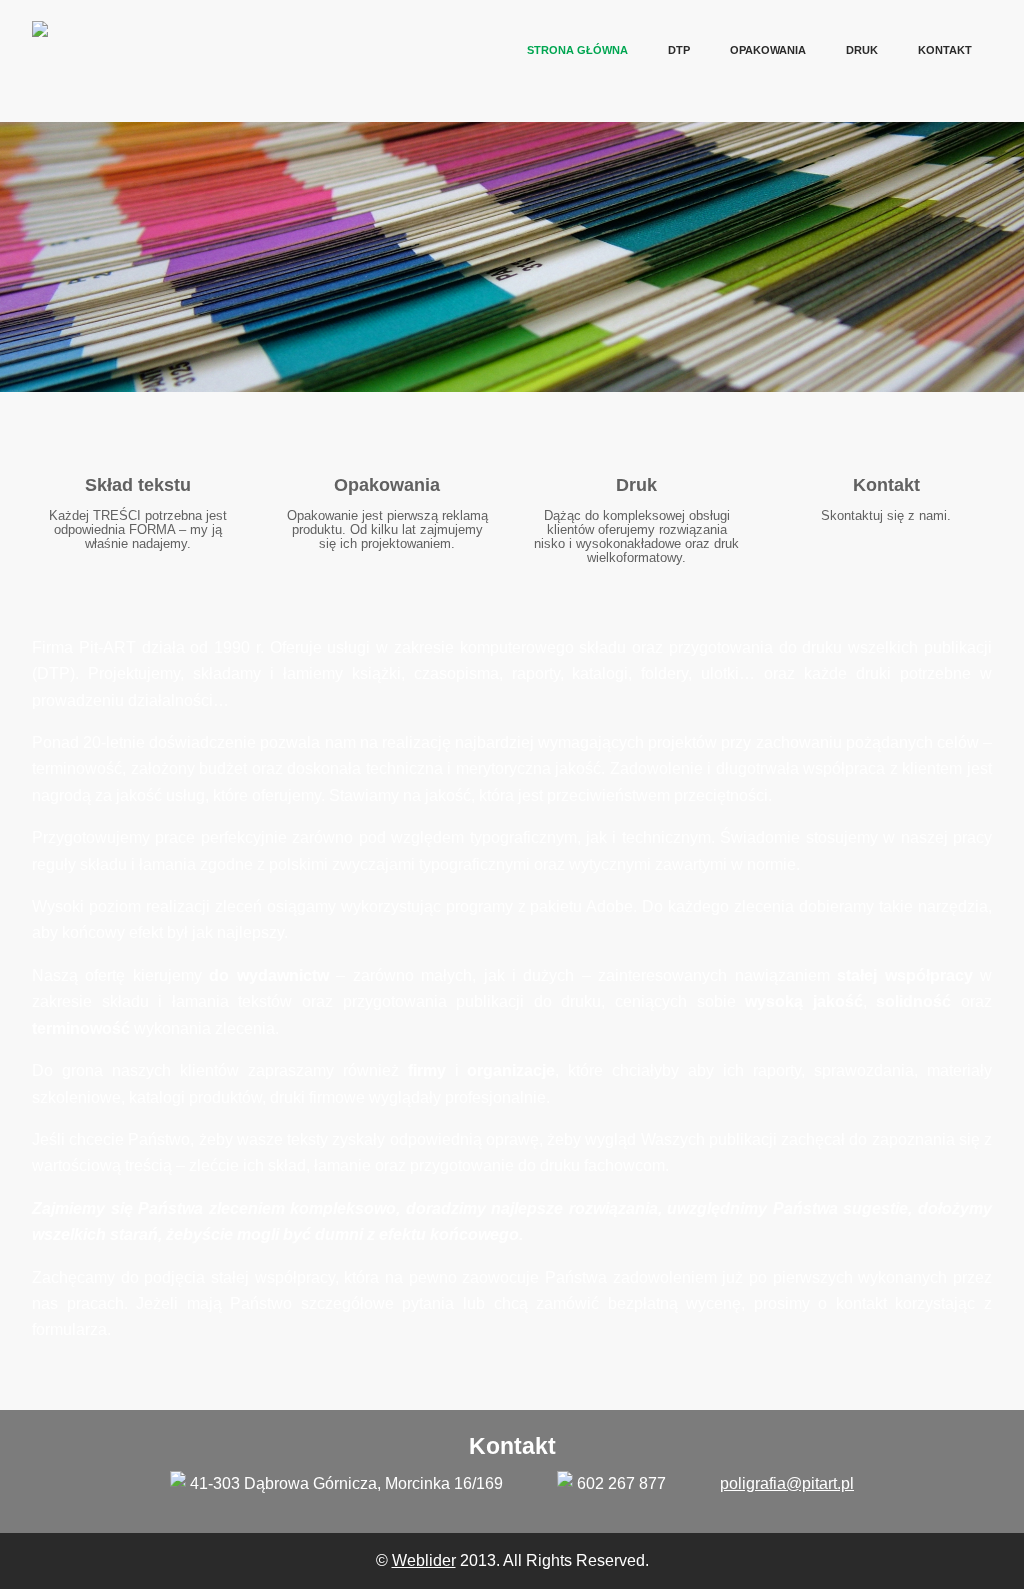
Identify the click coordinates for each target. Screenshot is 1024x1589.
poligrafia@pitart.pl (787, 1483)
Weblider (424, 1560)
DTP (679, 50)
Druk (862, 50)
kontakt (945, 50)
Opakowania (768, 50)
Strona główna (577, 50)
